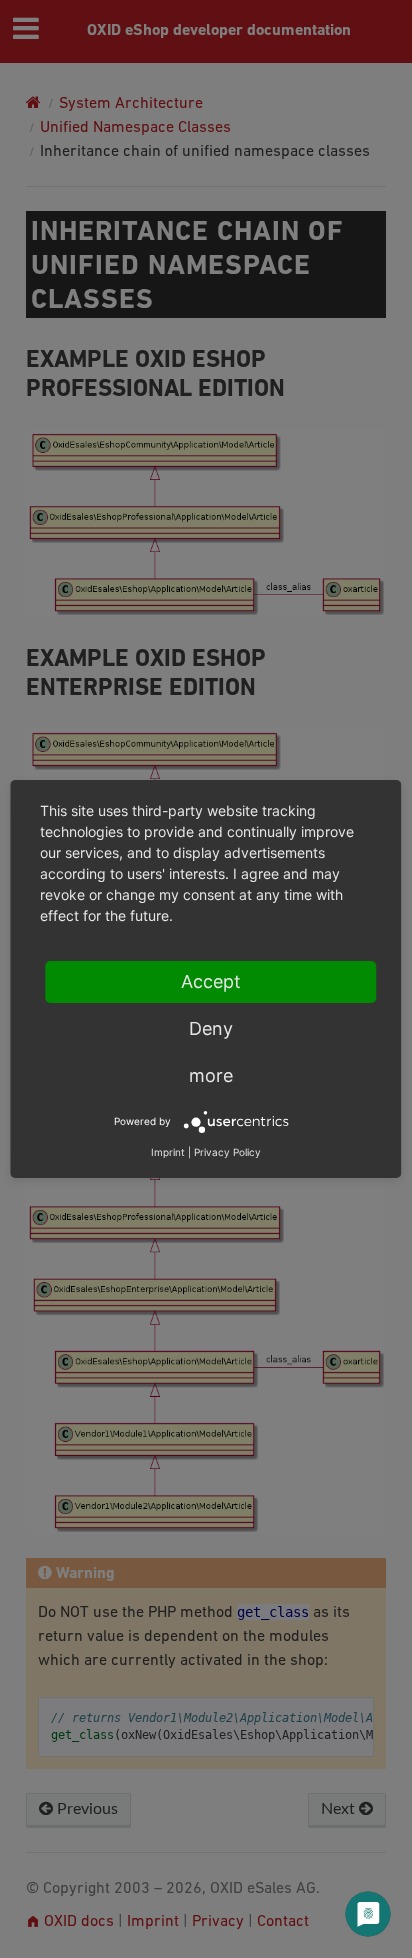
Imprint (168, 1152)
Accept (211, 981)
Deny (211, 1028)
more (211, 1075)
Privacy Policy (227, 1152)
